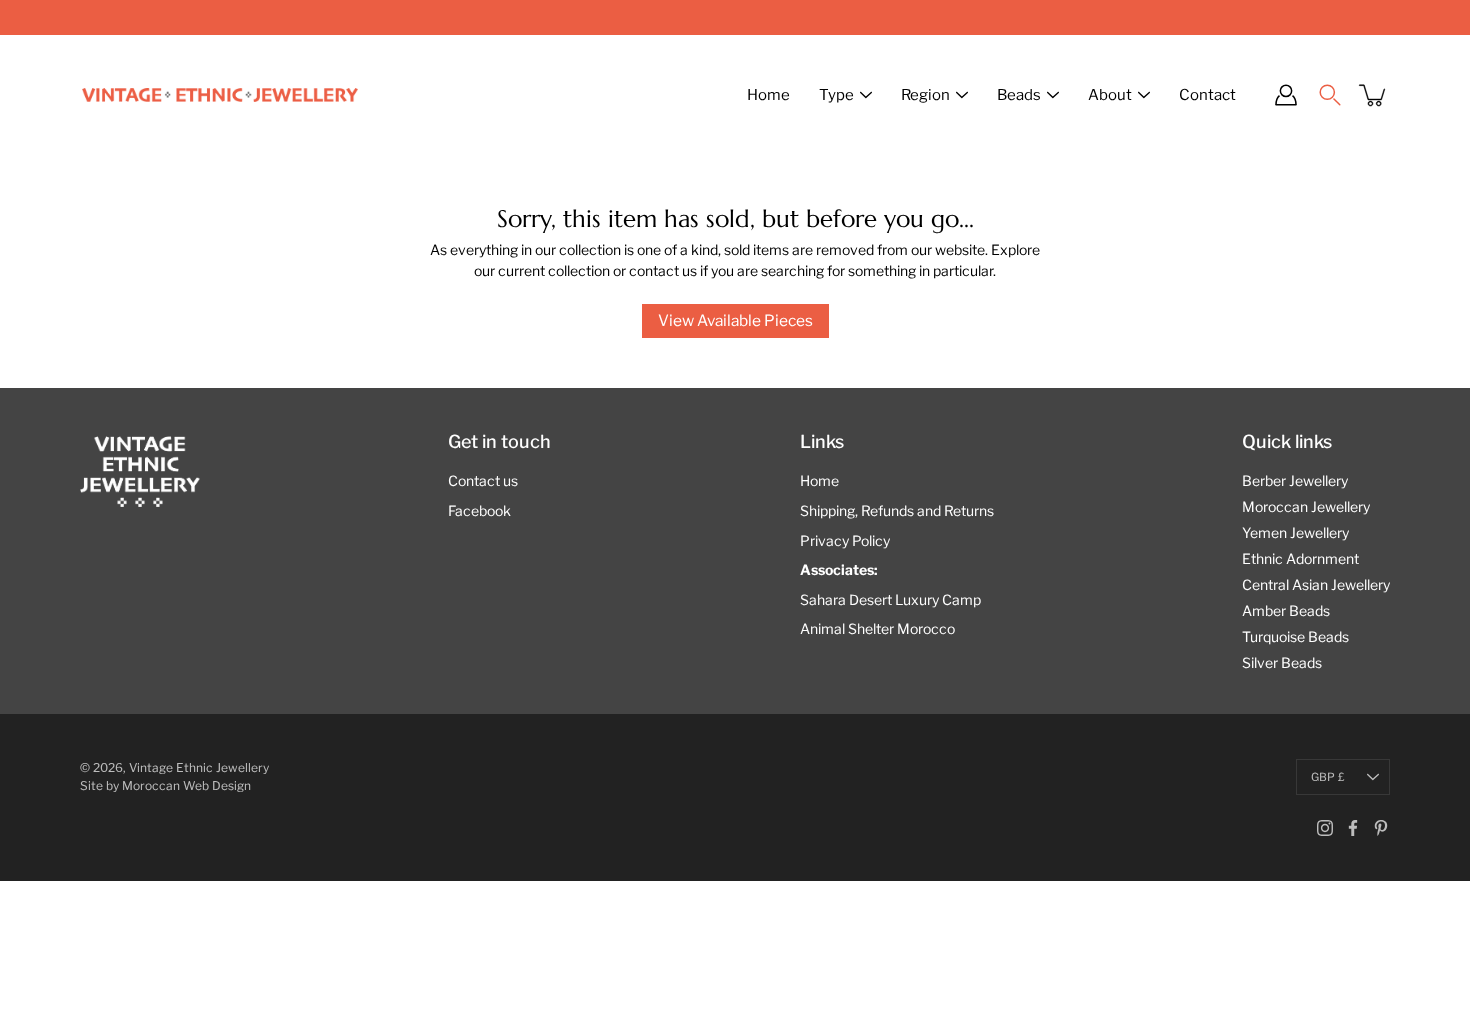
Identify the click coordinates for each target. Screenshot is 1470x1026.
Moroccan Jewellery (1306, 506)
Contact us (483, 480)
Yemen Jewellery (1295, 532)
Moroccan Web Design (186, 785)
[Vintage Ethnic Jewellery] (220, 95)
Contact (1207, 95)
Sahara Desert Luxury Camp (890, 599)
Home (768, 95)
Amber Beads (1286, 610)
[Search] (1330, 95)
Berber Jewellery (1295, 480)
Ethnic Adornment (1300, 558)
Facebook (479, 510)
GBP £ (1328, 777)
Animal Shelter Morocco (877, 628)
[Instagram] (1325, 828)
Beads (1019, 95)
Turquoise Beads (1295, 636)
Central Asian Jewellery (1316, 584)
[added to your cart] (1374, 95)
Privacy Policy (845, 540)
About (1110, 95)
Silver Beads (1282, 662)
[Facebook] (1353, 828)
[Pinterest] (1381, 828)
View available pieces (735, 320)
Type (836, 95)
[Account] (1286, 95)
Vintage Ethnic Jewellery (199, 767)
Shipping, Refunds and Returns (897, 510)
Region (925, 95)
